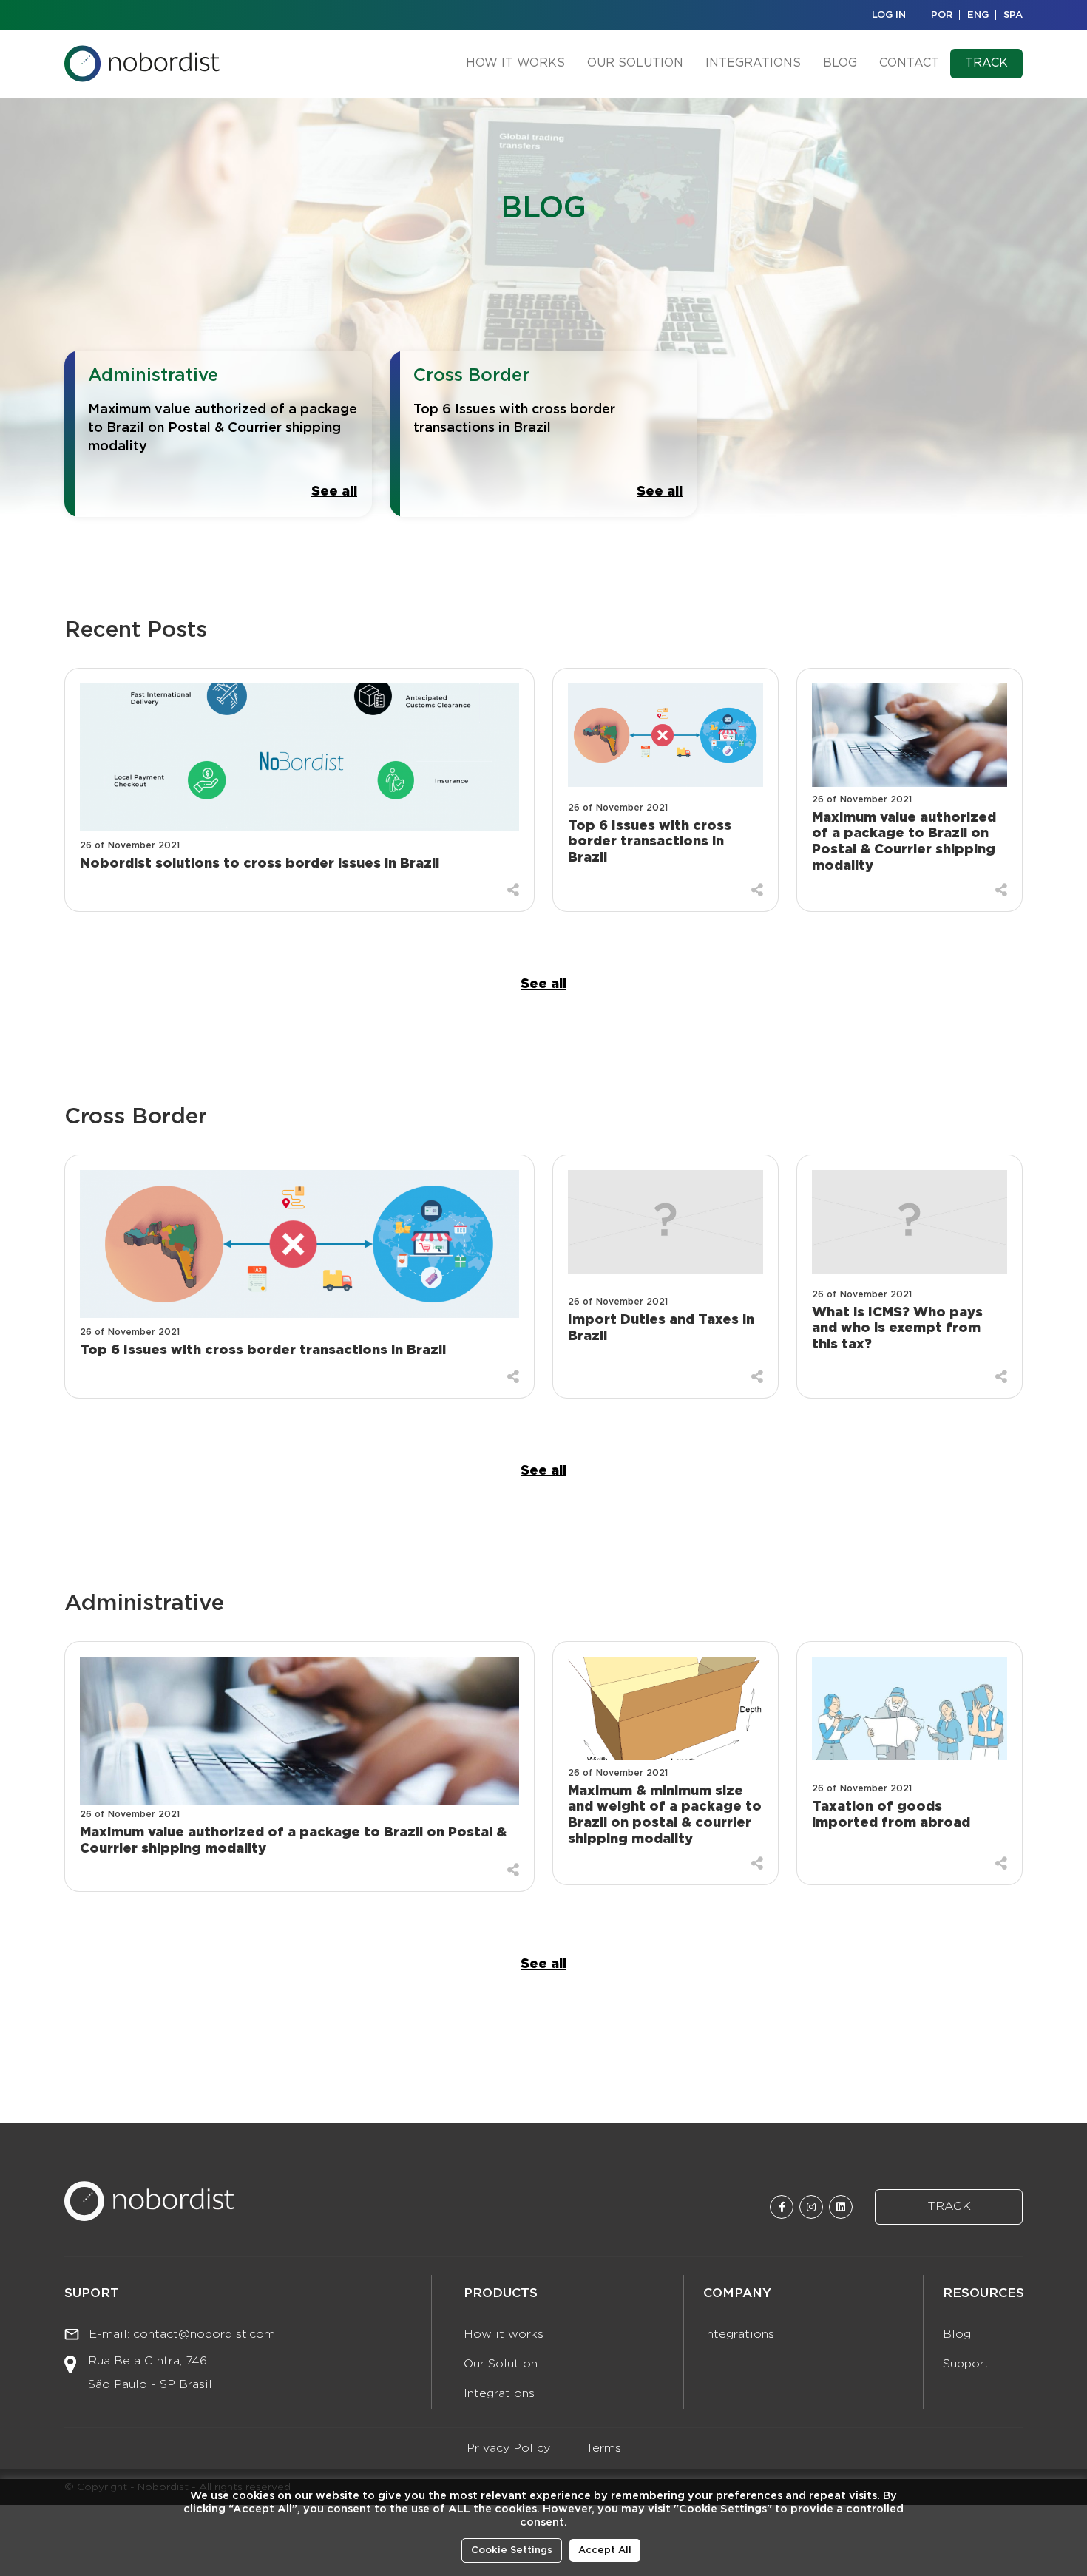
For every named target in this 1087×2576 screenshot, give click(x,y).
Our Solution (501, 2364)
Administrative (153, 376)
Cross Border (471, 376)
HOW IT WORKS (515, 63)
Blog (957, 2335)
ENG (978, 15)
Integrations (499, 2394)
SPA (1013, 15)
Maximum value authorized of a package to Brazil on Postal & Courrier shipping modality (223, 428)
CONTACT (909, 63)
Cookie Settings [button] (512, 2550)
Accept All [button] (605, 2550)
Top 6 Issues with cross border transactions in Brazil (514, 419)
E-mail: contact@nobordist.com (180, 2335)
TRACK (986, 63)
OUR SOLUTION (635, 63)
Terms (603, 2448)
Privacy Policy (508, 2448)
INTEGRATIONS (753, 63)
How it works (504, 2335)
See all (334, 492)
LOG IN (889, 15)
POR (942, 15)
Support (966, 2364)
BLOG (840, 63)
